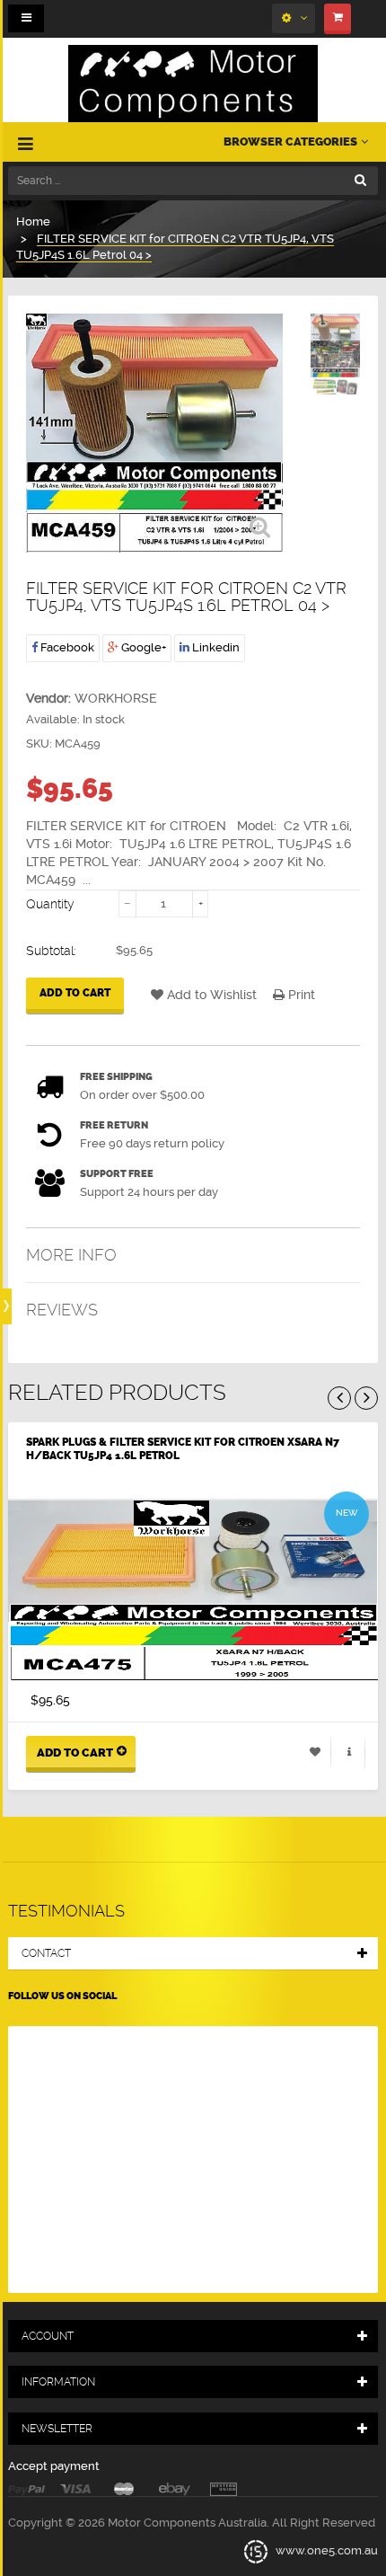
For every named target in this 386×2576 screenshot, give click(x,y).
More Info (71, 1255)
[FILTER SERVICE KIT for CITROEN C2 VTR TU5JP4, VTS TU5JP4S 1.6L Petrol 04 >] (335, 336)
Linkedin (215, 647)
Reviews (62, 1310)
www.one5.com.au (325, 2550)
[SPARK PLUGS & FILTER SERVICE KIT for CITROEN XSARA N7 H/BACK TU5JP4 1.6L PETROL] (193, 1590)
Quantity (50, 904)
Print (300, 995)
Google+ (142, 647)
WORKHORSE (116, 698)
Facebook (66, 647)
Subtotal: (51, 951)
